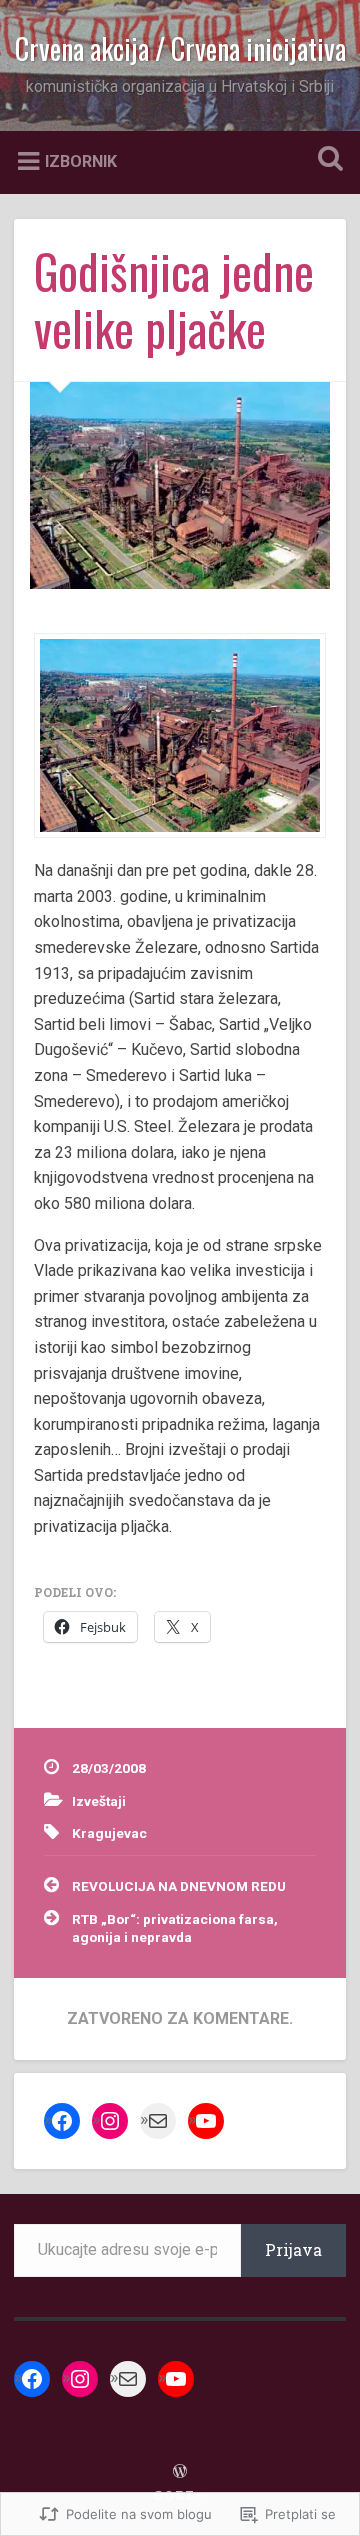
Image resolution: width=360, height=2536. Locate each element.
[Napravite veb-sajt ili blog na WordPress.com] (180, 2472)
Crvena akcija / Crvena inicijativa (180, 48)
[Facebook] (62, 2121)
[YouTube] (206, 2121)
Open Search (326, 160)
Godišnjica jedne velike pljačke (174, 299)
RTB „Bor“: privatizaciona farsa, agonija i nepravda (175, 1928)
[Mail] (158, 2121)
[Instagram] (110, 2121)
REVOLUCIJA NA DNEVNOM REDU (179, 1886)
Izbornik (81, 160)
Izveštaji (99, 1801)
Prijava (293, 2249)
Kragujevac (109, 1833)
